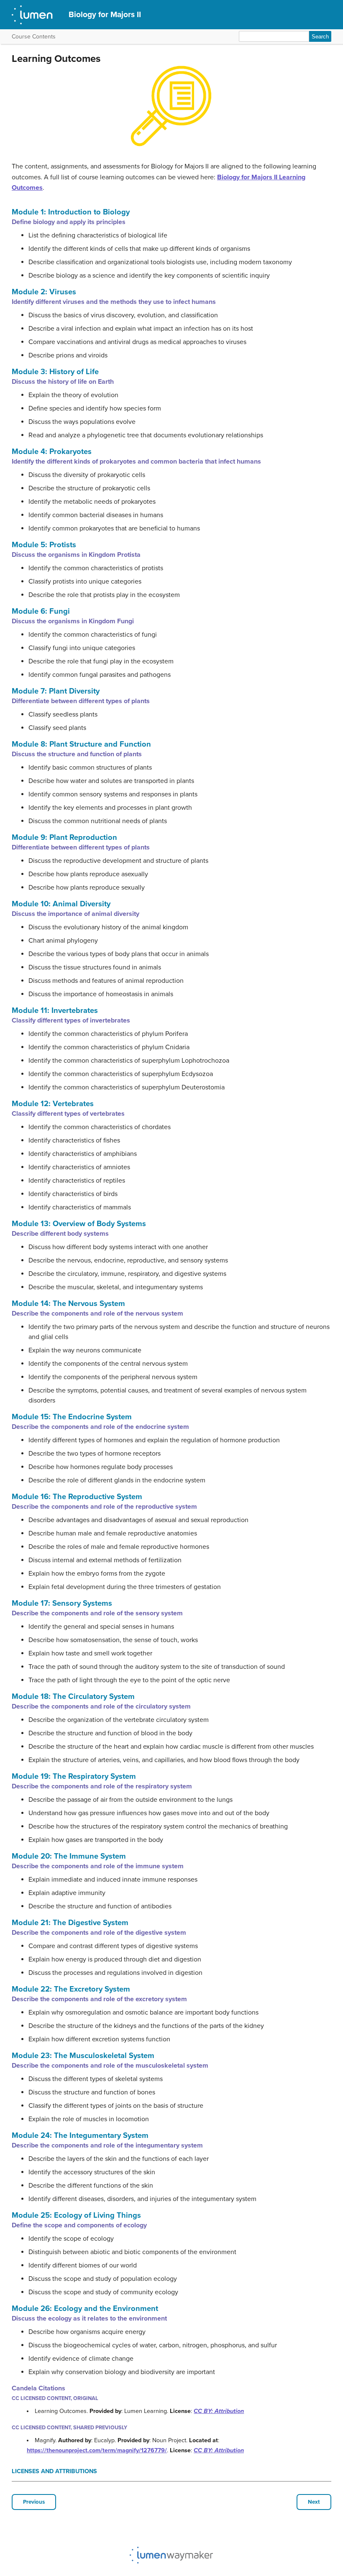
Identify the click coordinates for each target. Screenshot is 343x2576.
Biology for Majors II (105, 14)
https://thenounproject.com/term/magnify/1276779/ (97, 2450)
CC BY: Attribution (219, 2411)
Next (314, 2502)
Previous (34, 2502)
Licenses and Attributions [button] (54, 2471)
